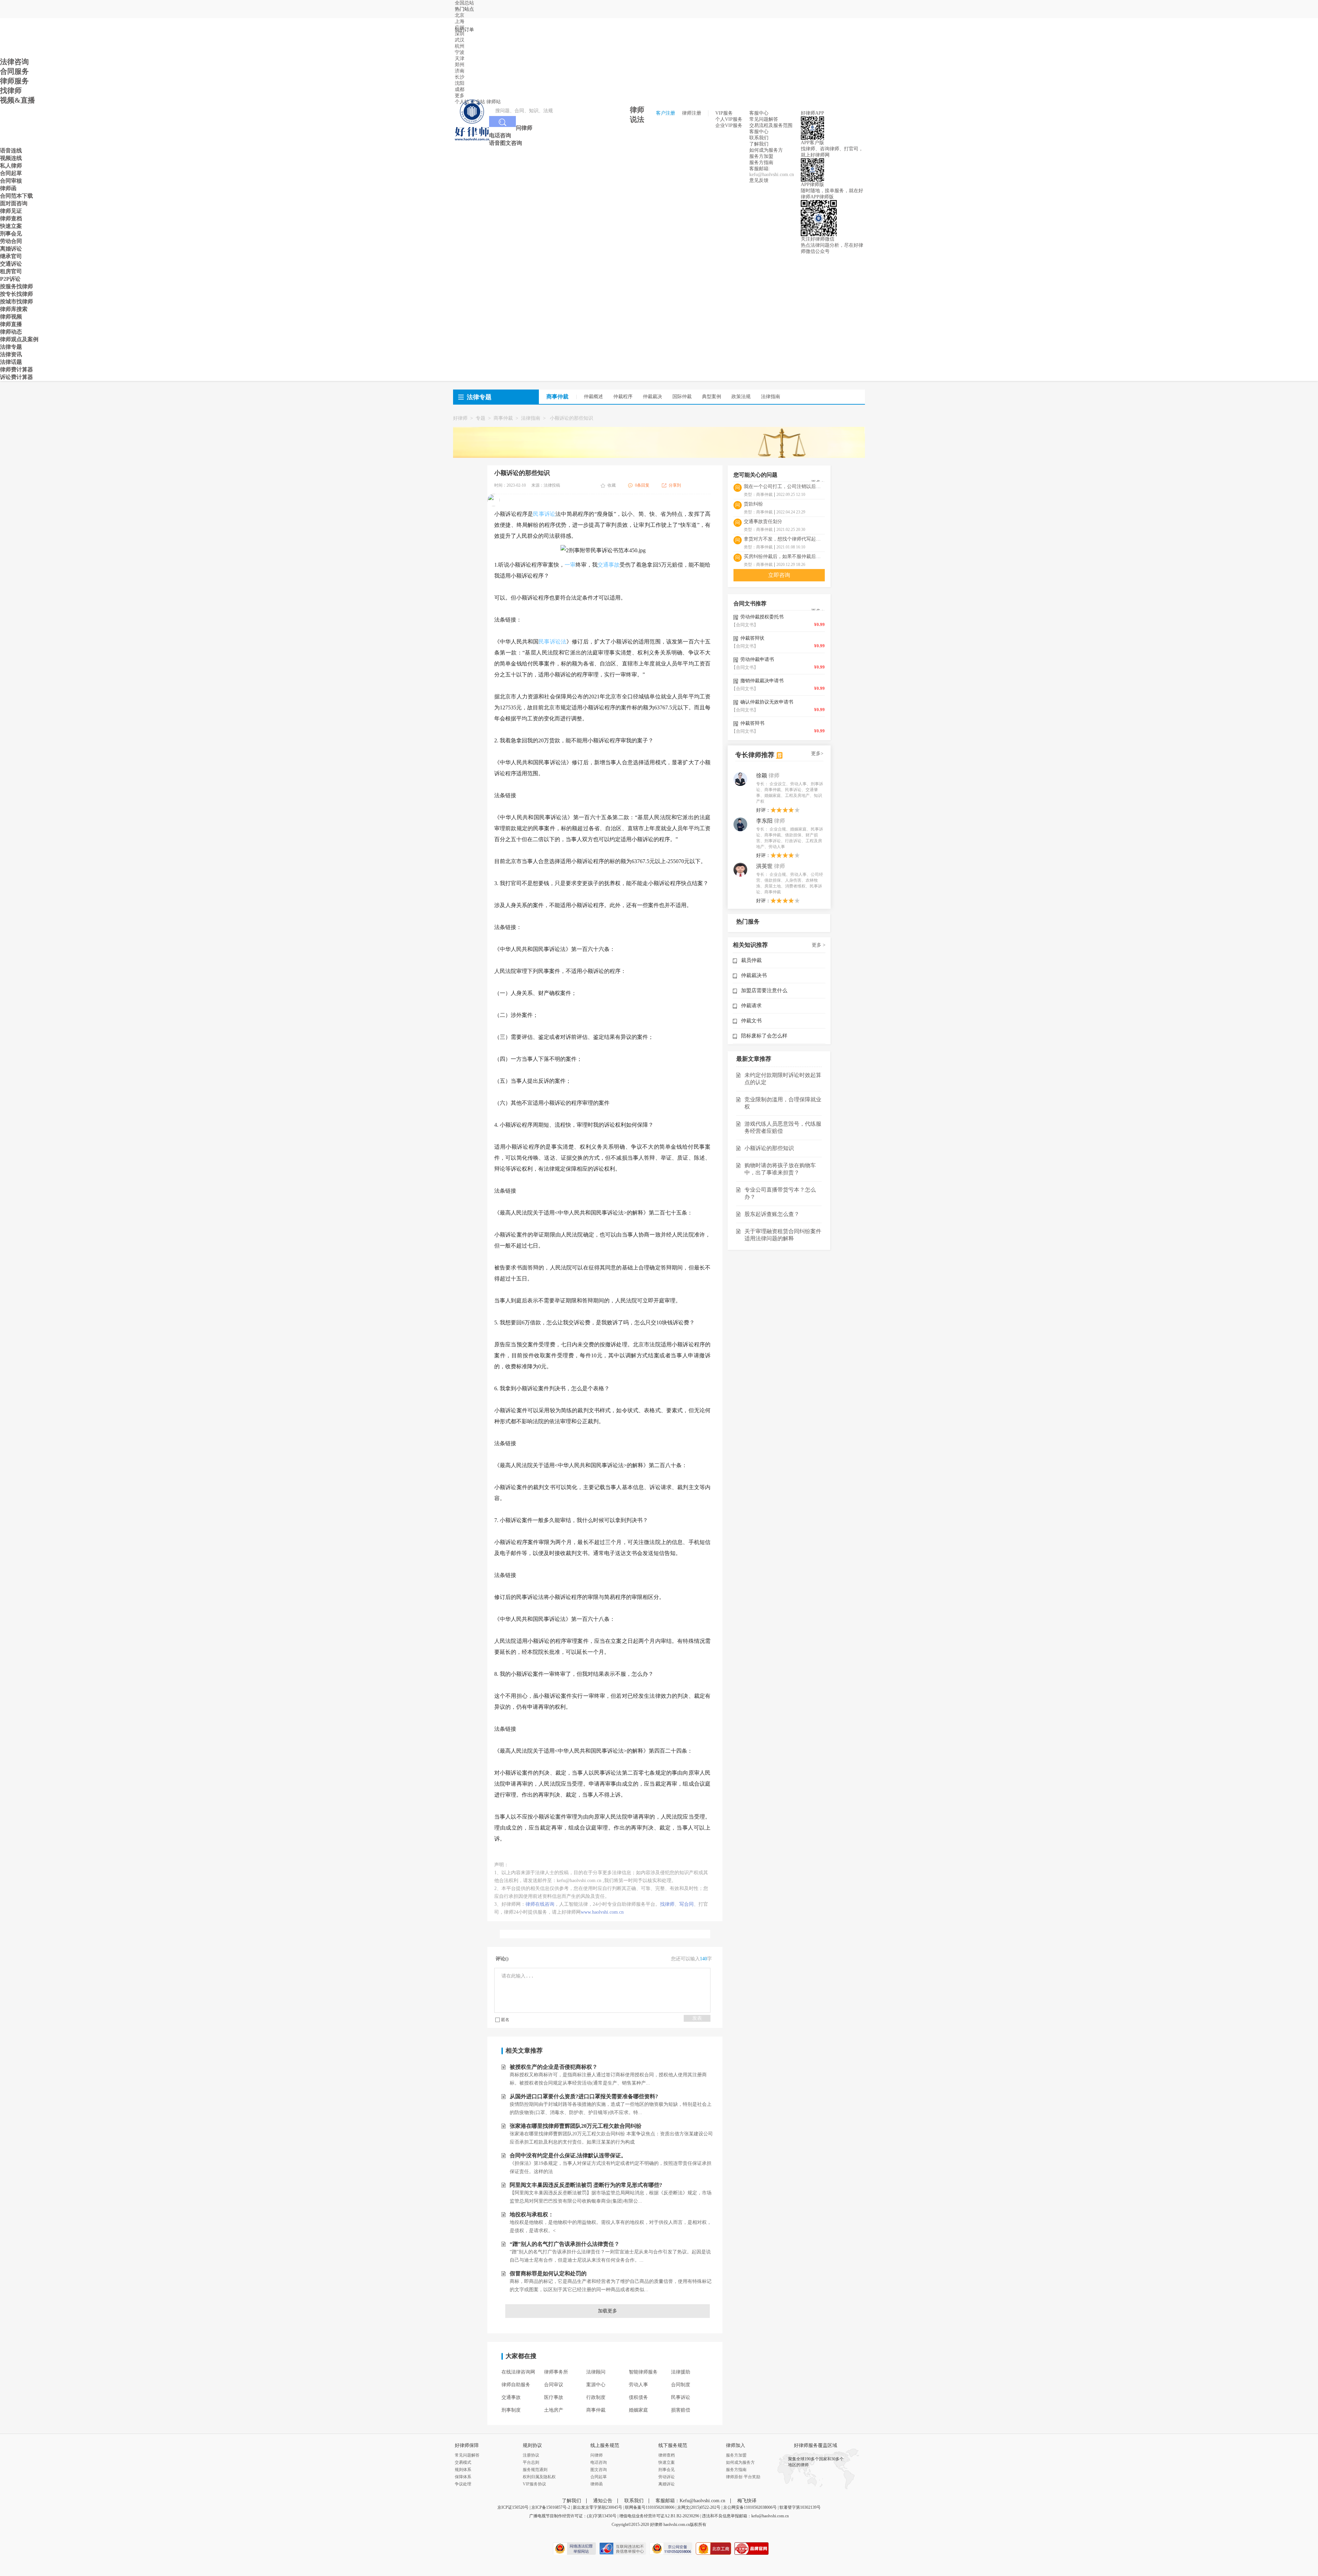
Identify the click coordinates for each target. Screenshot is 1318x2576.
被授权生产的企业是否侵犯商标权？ (554, 2067)
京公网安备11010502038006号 (750, 2507)
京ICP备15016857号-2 (551, 2507)
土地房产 (554, 2410)
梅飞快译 (747, 2501)
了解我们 (759, 144)
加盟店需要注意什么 (764, 990)
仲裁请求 (751, 1006)
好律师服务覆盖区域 (816, 2446)
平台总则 (531, 2462)
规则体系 (463, 2470)
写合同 (686, 1904)
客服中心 (759, 132)
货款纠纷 (753, 504)
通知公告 (603, 2501)
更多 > (819, 945)
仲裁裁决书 (754, 975)
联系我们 (759, 138)
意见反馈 (759, 180)
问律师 (597, 2455)
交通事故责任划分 (763, 521)
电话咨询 (599, 2462)
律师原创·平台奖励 (743, 2477)
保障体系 (463, 2477)
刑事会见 (667, 2470)
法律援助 (681, 2372)
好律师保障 (467, 2446)
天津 (460, 59)
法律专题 (479, 397)
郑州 (460, 65)
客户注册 (666, 113)
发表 (697, 2018)
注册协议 (531, 2455)
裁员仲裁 (751, 960)
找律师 (667, 1904)
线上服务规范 (605, 2446)
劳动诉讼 (667, 2477)
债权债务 (638, 2397)
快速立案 (667, 2462)
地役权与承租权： (532, 2214)
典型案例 (712, 397)
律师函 (597, 2484)
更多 (460, 96)
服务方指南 (761, 163)
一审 (570, 565)
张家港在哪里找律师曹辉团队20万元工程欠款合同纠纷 (576, 2126)
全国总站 (464, 3)
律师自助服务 (516, 2385)
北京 (460, 15)
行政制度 (596, 2397)
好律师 (460, 418)
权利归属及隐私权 (539, 2477)
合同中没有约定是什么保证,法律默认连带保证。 (568, 2155)
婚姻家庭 (638, 2410)
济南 (460, 71)
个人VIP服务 (729, 119)
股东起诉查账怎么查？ (772, 1214)
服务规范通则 (535, 2470)
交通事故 (609, 565)
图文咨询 (599, 2470)
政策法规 (741, 397)
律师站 (494, 102)
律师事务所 (556, 2372)
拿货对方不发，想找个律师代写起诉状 (784, 539)
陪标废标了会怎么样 (764, 1036)
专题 (481, 418)
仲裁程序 (623, 397)
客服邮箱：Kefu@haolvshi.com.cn (690, 2501)
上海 (460, 21)
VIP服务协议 (534, 2484)
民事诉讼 (544, 514)
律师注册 (692, 113)
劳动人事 (638, 2385)
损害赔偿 (681, 2410)
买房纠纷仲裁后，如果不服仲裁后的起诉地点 (784, 556)
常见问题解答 (764, 119)
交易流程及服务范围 (771, 125)
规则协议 (532, 2446)
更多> (817, 753)
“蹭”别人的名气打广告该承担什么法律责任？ (565, 2244)
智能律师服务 (643, 2372)
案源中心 (596, 2385)
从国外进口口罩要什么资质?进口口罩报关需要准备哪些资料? (584, 2096)
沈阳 (460, 83)
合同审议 (554, 2385)
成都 (460, 89)
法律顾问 (596, 2372)
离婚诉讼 (667, 2484)
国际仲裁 (682, 397)
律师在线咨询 (540, 1904)
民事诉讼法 (552, 642)
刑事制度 (511, 2410)
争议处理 (463, 2484)
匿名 (505, 2020)
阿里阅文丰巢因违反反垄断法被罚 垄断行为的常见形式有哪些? (586, 2185)
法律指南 (771, 397)
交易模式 (463, 2462)
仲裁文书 (751, 1021)
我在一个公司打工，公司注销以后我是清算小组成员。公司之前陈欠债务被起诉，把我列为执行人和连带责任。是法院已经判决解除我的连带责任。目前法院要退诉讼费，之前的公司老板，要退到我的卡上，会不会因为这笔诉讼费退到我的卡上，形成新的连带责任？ (784, 486)
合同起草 (599, 2477)
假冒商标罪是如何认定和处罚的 (548, 2273)
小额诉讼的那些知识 (769, 1148)
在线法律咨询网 (518, 2372)
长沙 (460, 77)
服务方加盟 (761, 156)
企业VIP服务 (729, 125)
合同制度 (681, 2385)
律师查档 (667, 2455)
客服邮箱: (760, 169)
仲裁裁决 (652, 397)
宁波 (460, 52)
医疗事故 (554, 2397)
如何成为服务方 (766, 150)
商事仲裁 (503, 418)
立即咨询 (779, 575)
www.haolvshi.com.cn (602, 1912)
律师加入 (736, 2446)
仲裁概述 (593, 397)
